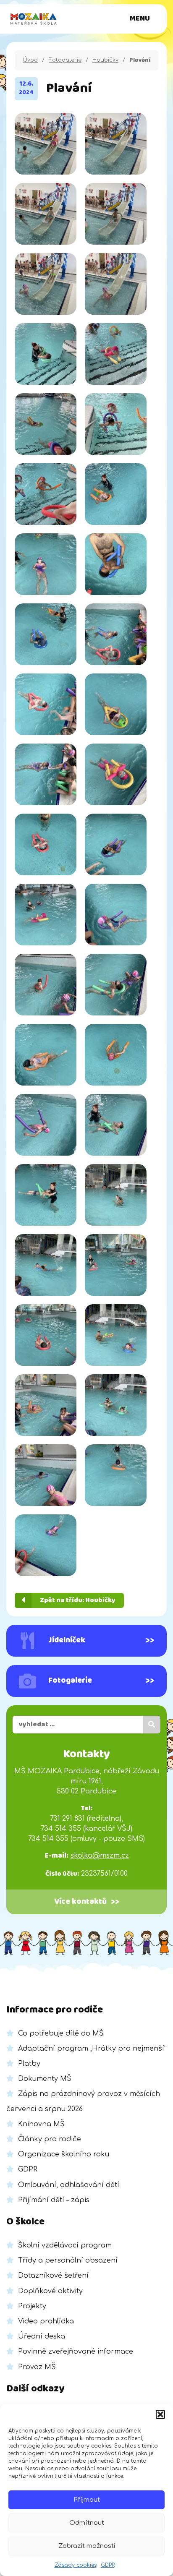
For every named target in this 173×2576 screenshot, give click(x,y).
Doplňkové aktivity (50, 2291)
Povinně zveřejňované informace (76, 2352)
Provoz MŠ (37, 2367)
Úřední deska (42, 2336)
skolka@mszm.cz (100, 1856)
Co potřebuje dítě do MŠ (61, 2033)
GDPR (108, 2565)
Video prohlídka (46, 2321)
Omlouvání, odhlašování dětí (69, 2185)
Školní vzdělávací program (65, 2245)
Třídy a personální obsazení (68, 2260)
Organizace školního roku (64, 2154)
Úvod (30, 60)
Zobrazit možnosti (87, 2546)
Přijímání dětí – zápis (54, 2200)
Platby (29, 2064)
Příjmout (87, 2500)
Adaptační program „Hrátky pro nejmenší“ (92, 2049)
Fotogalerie (65, 60)
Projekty (32, 2306)
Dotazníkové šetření (53, 2276)
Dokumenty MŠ (45, 2079)
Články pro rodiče (50, 2139)
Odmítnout (87, 2523)
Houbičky (105, 60)
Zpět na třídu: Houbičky (78, 1600)
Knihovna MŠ (41, 2124)
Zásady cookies (76, 2565)
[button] (160, 2414)
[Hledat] (152, 1725)
